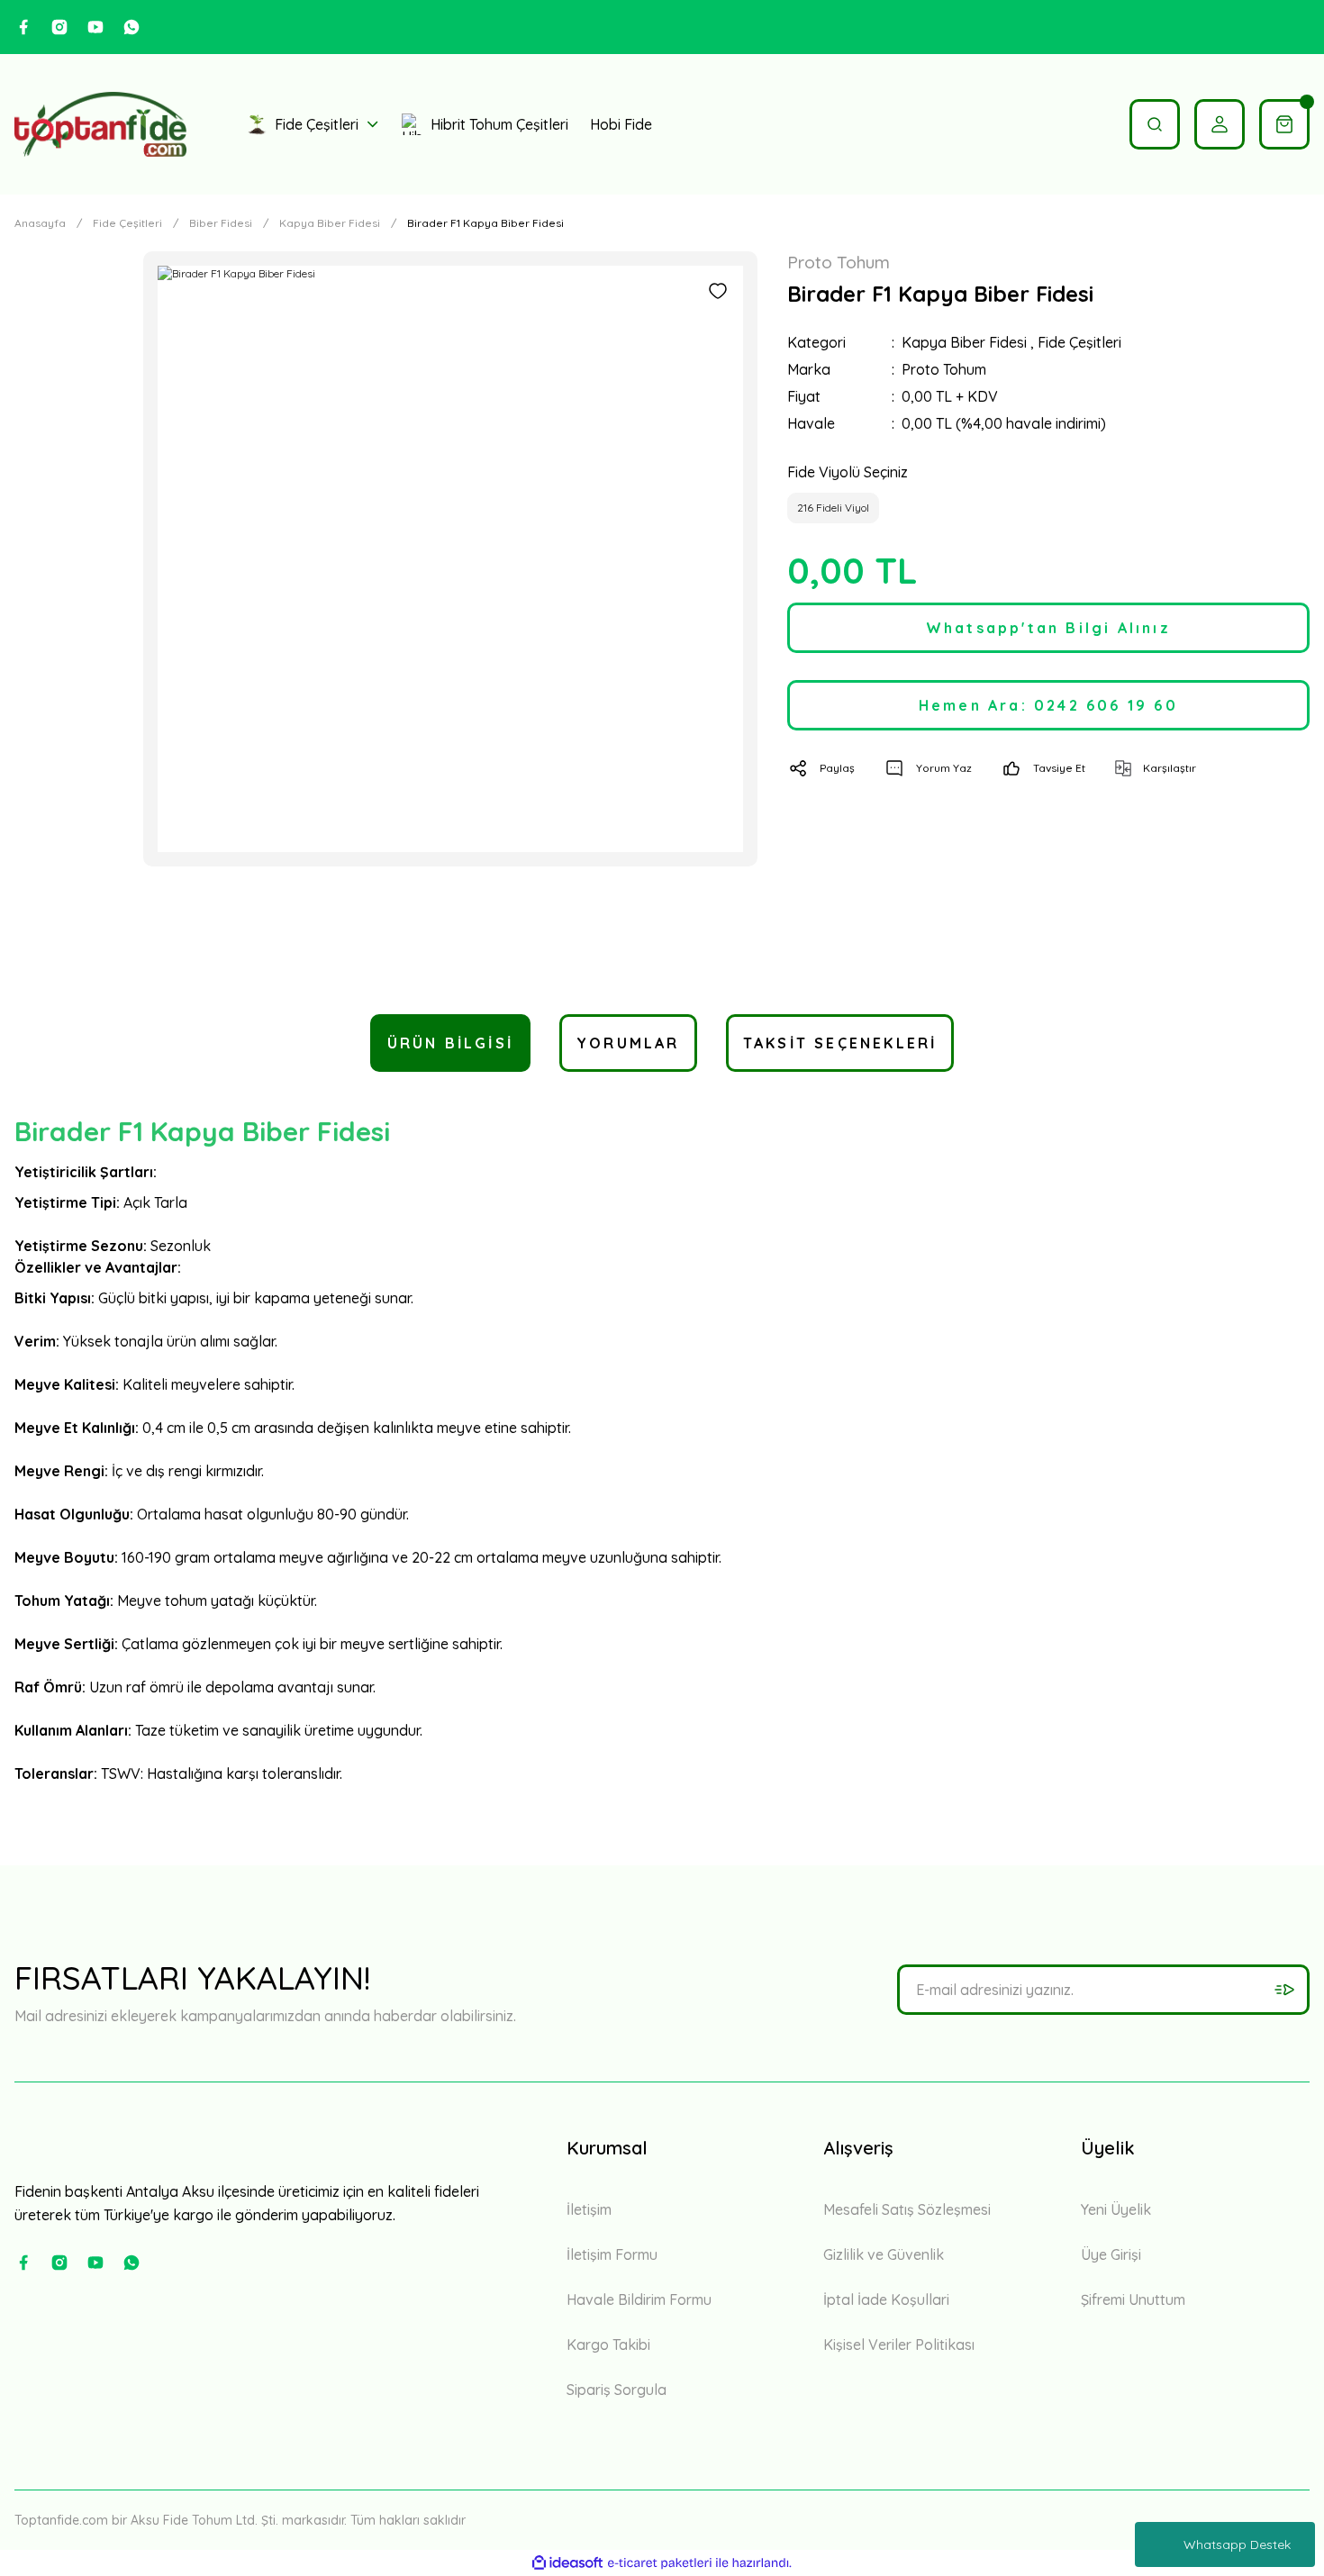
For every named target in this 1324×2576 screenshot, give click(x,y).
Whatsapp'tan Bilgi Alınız (1048, 628)
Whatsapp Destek (1237, 2544)
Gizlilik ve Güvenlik (884, 2254)
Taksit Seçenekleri (840, 1043)
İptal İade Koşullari (886, 2299)
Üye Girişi (1111, 2254)
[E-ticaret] (660, 2562)
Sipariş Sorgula (617, 2390)
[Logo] (100, 124)
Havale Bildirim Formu (639, 2299)
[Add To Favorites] (718, 291)
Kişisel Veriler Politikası (899, 2345)
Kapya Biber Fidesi (964, 342)
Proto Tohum (944, 369)
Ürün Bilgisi (450, 1043)
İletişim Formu (612, 2254)
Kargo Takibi (608, 2345)
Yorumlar (628, 1043)
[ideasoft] (567, 2563)
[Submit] (1284, 1990)
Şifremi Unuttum (1133, 2299)
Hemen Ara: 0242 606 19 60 (1048, 705)
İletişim (589, 2209)
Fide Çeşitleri (1079, 342)
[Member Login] (1220, 124)
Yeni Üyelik (1116, 2209)
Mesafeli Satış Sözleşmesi (907, 2209)
